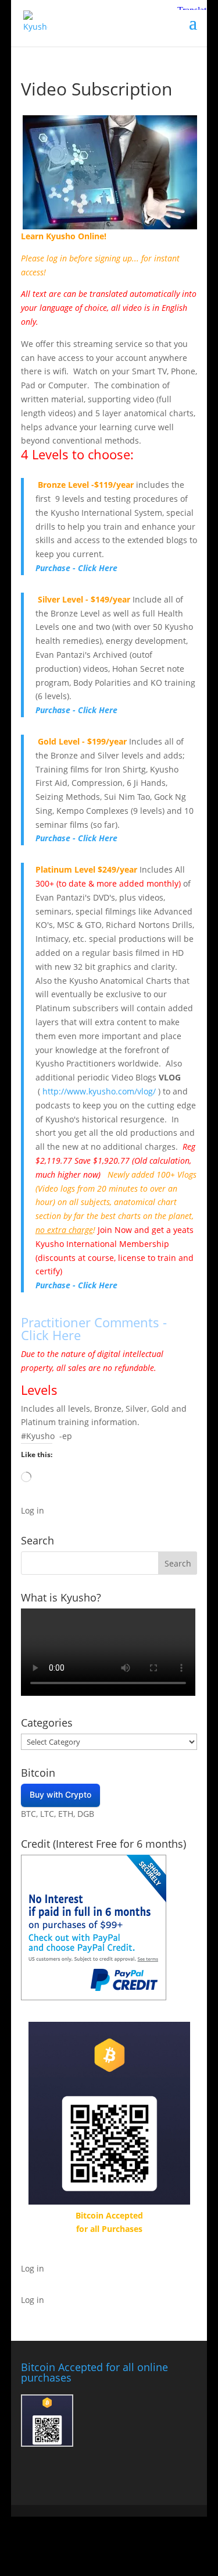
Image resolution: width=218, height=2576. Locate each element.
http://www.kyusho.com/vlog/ (99, 1091)
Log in (33, 1510)
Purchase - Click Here (76, 568)
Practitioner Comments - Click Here (94, 1328)
